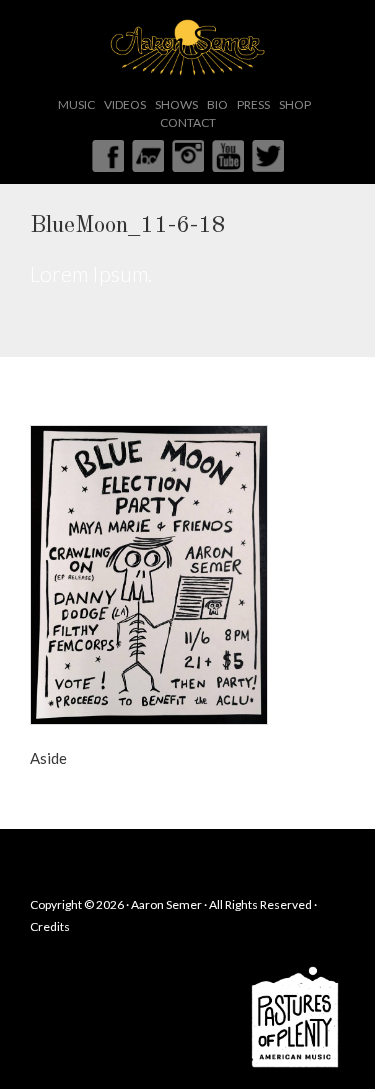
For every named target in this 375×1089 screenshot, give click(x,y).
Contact (188, 122)
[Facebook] (108, 154)
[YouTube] (228, 154)
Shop (295, 104)
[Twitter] (268, 154)
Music (76, 104)
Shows (176, 104)
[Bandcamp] (148, 154)
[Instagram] (188, 154)
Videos (125, 104)
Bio (217, 104)
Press (253, 104)
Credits (50, 926)
